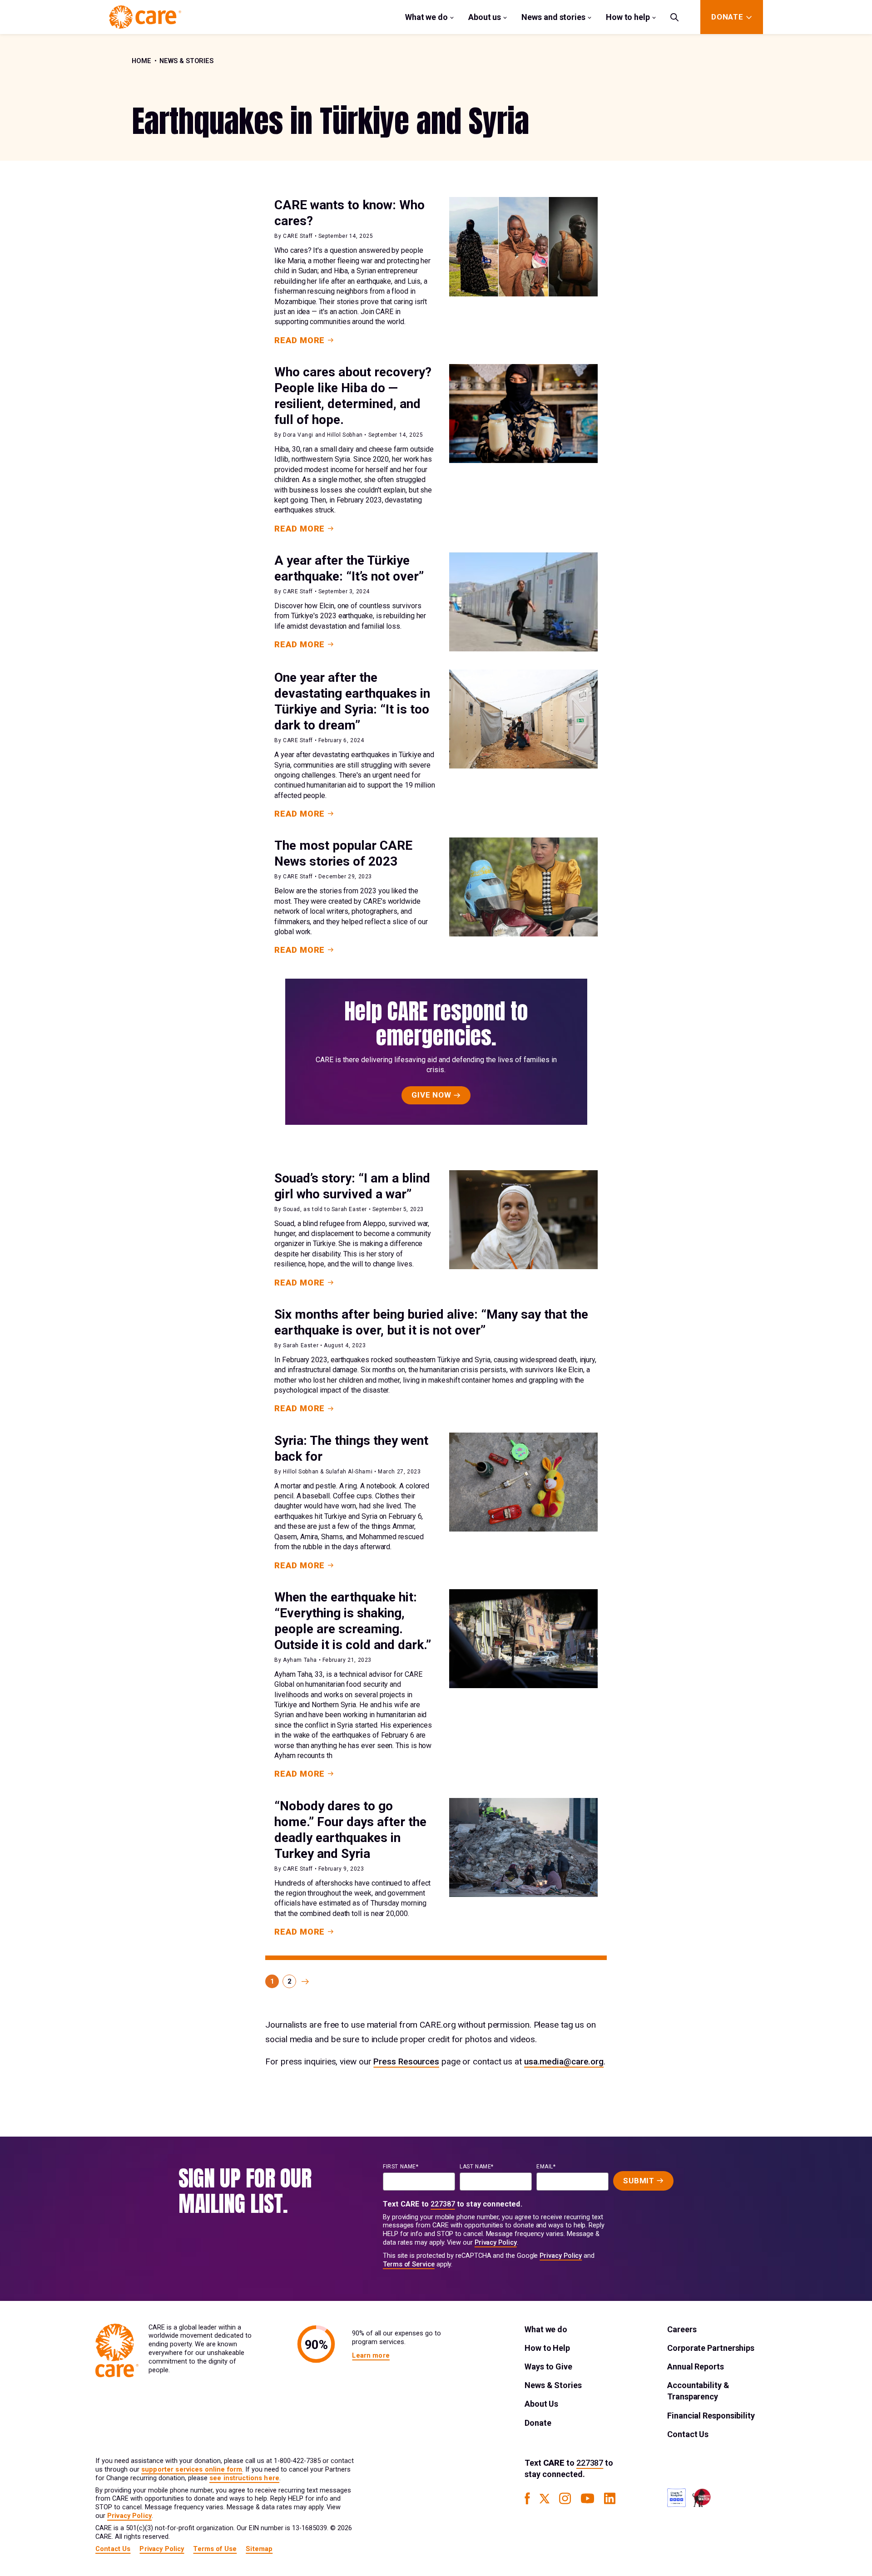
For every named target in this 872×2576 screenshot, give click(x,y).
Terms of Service (409, 2264)
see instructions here (244, 2478)
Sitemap (259, 2549)
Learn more (371, 2356)
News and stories (553, 17)
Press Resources (406, 2061)
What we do (426, 17)
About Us (541, 2404)
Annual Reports (696, 2367)
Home (141, 61)
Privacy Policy (496, 2243)
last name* (477, 2167)
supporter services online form (192, 2470)
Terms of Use (215, 2549)
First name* (401, 2167)
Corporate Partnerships (711, 2348)
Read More (300, 340)
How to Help (547, 2348)
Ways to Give (548, 2367)
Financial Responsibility (711, 2416)
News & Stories (186, 61)
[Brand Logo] (145, 17)
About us (485, 17)
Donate (538, 2423)
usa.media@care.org (564, 2061)
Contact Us (688, 2434)
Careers (682, 2329)
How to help (628, 17)
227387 (443, 2204)
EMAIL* (546, 2167)
